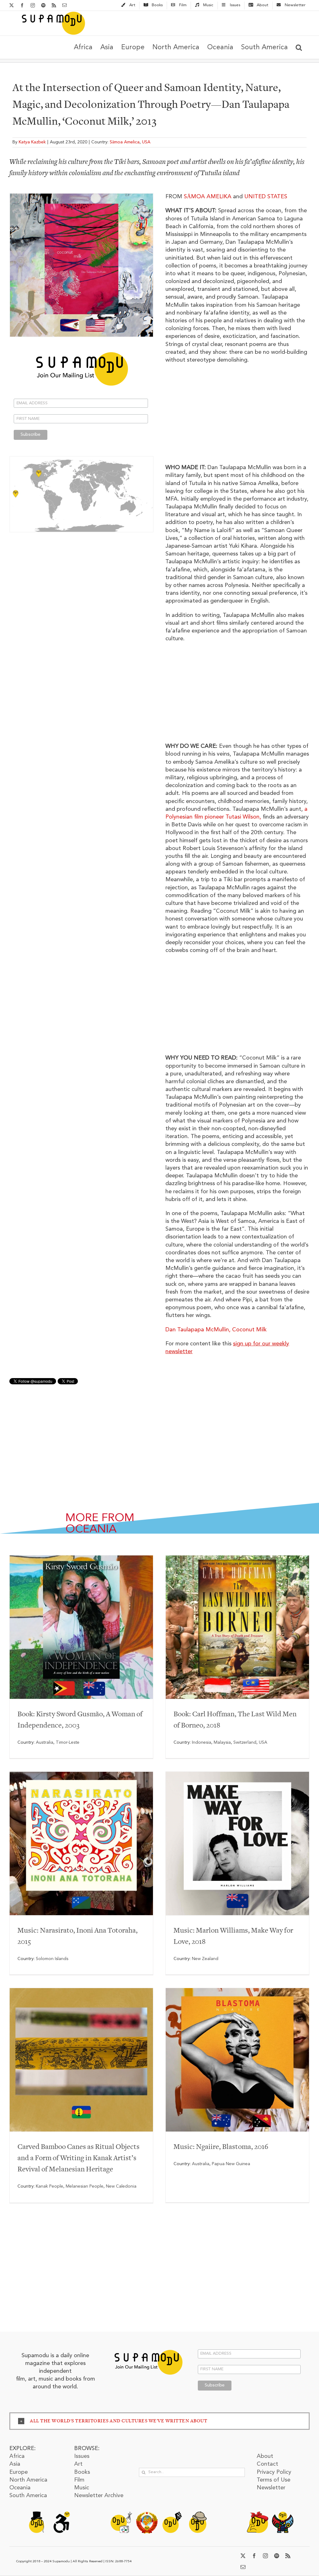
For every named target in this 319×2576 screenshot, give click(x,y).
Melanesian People (85, 2186)
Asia (15, 2464)
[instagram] (265, 2556)
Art (78, 2464)
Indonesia (202, 1742)
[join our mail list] (148, 2349)
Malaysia (222, 1742)
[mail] (243, 2567)
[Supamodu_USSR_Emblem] (147, 2514)
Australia (45, 1742)
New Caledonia (121, 2186)
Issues (82, 2456)
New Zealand (205, 1959)
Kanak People (50, 2186)
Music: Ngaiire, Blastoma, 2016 (221, 2147)
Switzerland (245, 1742)
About (265, 2456)
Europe (19, 2472)
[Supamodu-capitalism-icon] (36, 2514)
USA (146, 142)
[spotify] (277, 2556)
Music (82, 2488)
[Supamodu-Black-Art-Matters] (172, 2514)
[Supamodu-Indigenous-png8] (283, 2514)
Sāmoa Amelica (125, 142)
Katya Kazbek (32, 142)
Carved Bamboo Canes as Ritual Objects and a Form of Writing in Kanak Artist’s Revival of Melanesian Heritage (79, 2158)
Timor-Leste (68, 1742)
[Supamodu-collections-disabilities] (62, 2514)
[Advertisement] (81, 586)
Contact (267, 2464)
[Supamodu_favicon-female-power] (257, 2514)
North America (28, 2480)
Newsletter (271, 2488)
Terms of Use (274, 2480)
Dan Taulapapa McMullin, (216, 1330)
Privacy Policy (274, 2472)
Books (82, 2472)
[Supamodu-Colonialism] (198, 2514)
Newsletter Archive (99, 2496)
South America (28, 2496)
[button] (299, 47)
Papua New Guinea (231, 2164)
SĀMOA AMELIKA (208, 197)
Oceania (20, 2488)
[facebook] (254, 2556)
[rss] (288, 2556)
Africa (17, 2456)
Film (79, 2480)
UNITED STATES (266, 197)
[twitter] (243, 2556)
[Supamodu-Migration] (121, 2514)
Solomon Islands (52, 1959)
